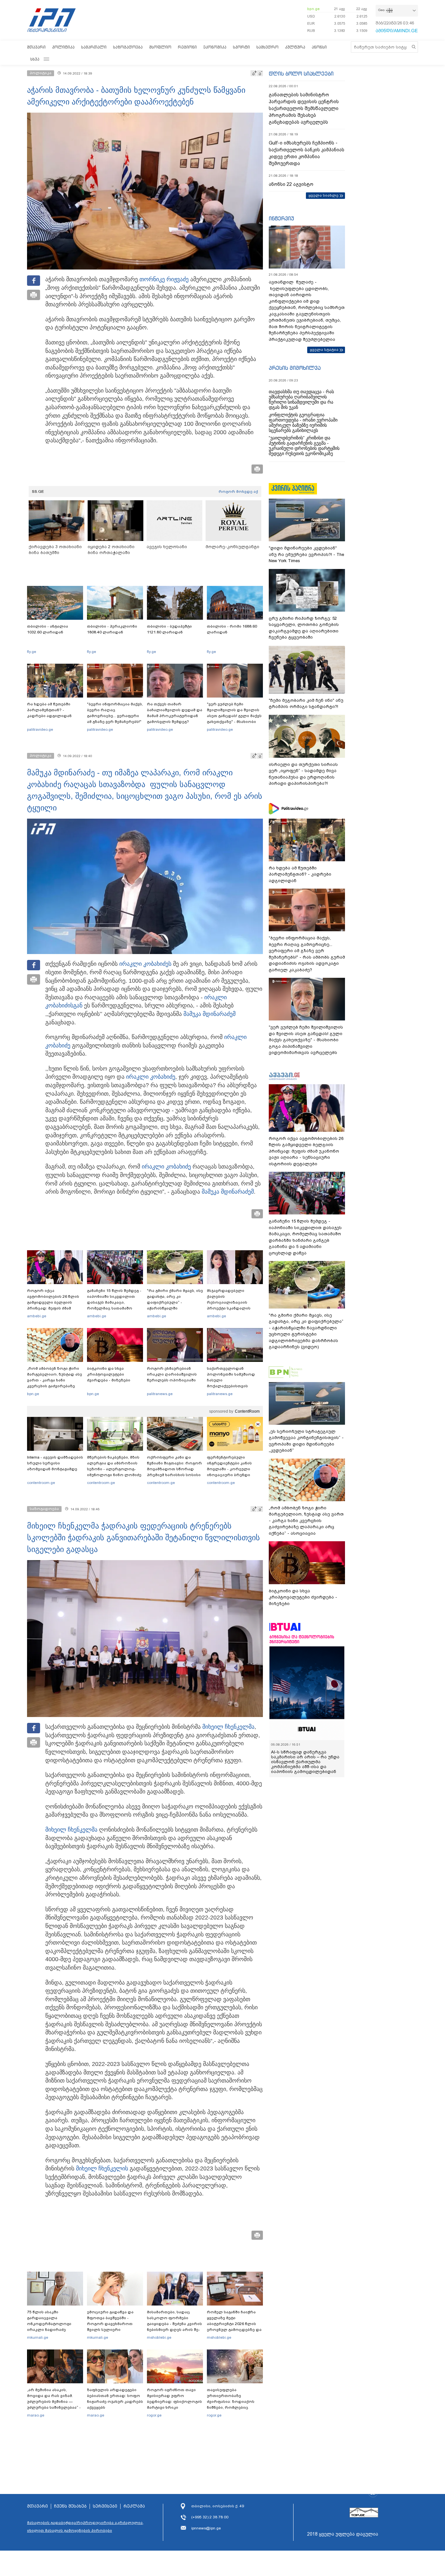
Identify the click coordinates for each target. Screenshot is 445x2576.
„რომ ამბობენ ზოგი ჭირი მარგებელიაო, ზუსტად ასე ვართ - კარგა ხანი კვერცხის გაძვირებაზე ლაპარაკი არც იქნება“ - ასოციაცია (55, 1383)
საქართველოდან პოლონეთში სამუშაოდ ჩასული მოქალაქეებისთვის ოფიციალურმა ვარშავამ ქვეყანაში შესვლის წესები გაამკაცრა (234, 1386)
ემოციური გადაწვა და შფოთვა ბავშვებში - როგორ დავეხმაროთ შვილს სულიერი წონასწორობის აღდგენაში (110, 2327)
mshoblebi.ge (159, 2337)
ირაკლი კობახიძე (144, 964)
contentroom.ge (41, 1483)
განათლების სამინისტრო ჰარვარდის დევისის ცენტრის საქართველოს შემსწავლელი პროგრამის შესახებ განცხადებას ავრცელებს (304, 108)
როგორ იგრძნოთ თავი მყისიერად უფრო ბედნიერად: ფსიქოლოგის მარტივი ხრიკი (174, 2399)
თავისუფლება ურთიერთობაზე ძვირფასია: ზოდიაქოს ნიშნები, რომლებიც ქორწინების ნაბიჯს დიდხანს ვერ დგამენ (231, 2404)
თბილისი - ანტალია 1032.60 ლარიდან (48, 629)
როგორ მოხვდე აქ (238, 492)
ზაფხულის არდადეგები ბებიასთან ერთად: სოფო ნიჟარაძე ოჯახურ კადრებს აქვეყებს (115, 2399)
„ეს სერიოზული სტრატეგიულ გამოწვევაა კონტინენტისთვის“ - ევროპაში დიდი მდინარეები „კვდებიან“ (306, 1441)
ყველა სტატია (324, 350)
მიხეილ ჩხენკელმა (228, 1727)
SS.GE (38, 492)
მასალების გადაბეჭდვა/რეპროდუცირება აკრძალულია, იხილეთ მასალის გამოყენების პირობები (85, 2527)
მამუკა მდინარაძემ (209, 1014)
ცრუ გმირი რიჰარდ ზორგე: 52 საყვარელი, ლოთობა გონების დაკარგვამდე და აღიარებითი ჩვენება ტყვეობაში (304, 628)
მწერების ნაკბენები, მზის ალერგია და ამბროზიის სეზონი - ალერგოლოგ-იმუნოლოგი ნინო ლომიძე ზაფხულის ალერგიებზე (114, 1469)
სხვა (35, 59)
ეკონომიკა (215, 47)
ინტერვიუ (281, 218)
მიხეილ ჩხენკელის (102, 2168)
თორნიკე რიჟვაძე (164, 279)
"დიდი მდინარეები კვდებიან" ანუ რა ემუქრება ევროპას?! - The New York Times (306, 554)
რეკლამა (134, 2506)
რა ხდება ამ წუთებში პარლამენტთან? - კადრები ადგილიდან (49, 710)
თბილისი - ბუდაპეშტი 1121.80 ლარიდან (169, 629)
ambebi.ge (37, 1316)
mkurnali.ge (38, 2337)
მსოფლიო (160, 47)
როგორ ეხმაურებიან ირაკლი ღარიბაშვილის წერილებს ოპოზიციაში (172, 1374)
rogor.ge (154, 2415)
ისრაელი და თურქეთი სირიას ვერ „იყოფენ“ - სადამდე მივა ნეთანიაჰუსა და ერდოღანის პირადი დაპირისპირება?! (303, 774)
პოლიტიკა (63, 47)
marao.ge (36, 2415)
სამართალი (94, 47)
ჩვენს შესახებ (70, 2506)
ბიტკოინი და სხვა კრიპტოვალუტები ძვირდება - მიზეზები (109, 1374)
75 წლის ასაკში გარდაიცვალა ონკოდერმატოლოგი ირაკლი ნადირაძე (49, 2321)
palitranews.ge (160, 1394)
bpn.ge (313, 9)
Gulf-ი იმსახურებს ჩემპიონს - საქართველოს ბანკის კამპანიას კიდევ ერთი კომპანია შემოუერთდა (307, 153)
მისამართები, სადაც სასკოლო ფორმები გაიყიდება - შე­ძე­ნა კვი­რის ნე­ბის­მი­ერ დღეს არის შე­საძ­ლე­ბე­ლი (174, 2324)
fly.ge (32, 652)
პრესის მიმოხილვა (295, 368)
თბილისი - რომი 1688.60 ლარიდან (232, 629)
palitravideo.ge (40, 729)
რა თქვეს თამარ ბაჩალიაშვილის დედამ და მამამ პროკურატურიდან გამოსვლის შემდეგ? (175, 713)
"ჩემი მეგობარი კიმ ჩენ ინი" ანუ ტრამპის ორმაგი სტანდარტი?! (306, 704)
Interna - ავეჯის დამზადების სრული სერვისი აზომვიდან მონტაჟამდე (55, 1463)
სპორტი (241, 47)
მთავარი (36, 47)
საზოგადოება (128, 47)
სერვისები (105, 2506)
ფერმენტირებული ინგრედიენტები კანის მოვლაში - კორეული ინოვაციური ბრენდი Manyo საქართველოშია (231, 1469)
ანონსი (319, 47)
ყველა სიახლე (323, 195)
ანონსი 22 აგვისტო (291, 184)
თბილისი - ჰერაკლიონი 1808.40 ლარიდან (112, 629)
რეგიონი (187, 47)
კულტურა (295, 47)
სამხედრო (267, 47)
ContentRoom (247, 1411)
